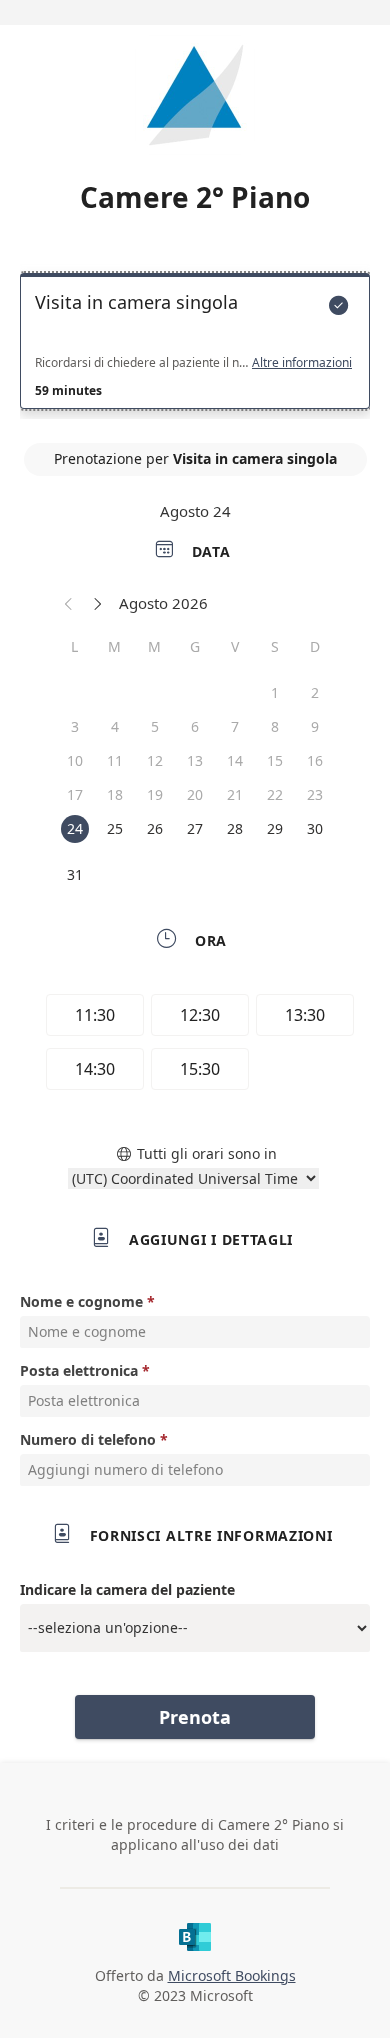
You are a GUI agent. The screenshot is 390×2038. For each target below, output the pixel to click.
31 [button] (75, 874)
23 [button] (315, 794)
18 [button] (115, 794)
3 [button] (75, 726)
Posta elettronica (79, 1370)
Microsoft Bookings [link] (232, 1975)
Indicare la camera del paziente (127, 1589)
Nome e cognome (81, 1301)
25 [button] (115, 828)
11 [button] (115, 760)
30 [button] (315, 828)
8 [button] (275, 726)
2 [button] (315, 692)
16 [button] (315, 760)
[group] (195, 1045)
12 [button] (155, 760)
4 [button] (115, 726)
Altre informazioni (302, 363)
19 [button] (155, 794)
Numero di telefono (88, 1439)
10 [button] (75, 760)
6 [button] (195, 726)
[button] (69, 603)
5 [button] (155, 726)
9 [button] (315, 726)
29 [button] (275, 828)
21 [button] (235, 794)
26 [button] (155, 828)
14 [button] (235, 760)
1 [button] (275, 692)
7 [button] (235, 726)
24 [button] (75, 828)
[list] (195, 346)
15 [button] (275, 760)
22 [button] (275, 794)
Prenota (195, 1717)
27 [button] (195, 828)
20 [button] (195, 794)
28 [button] (235, 828)
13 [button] (195, 760)
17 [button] (75, 794)
